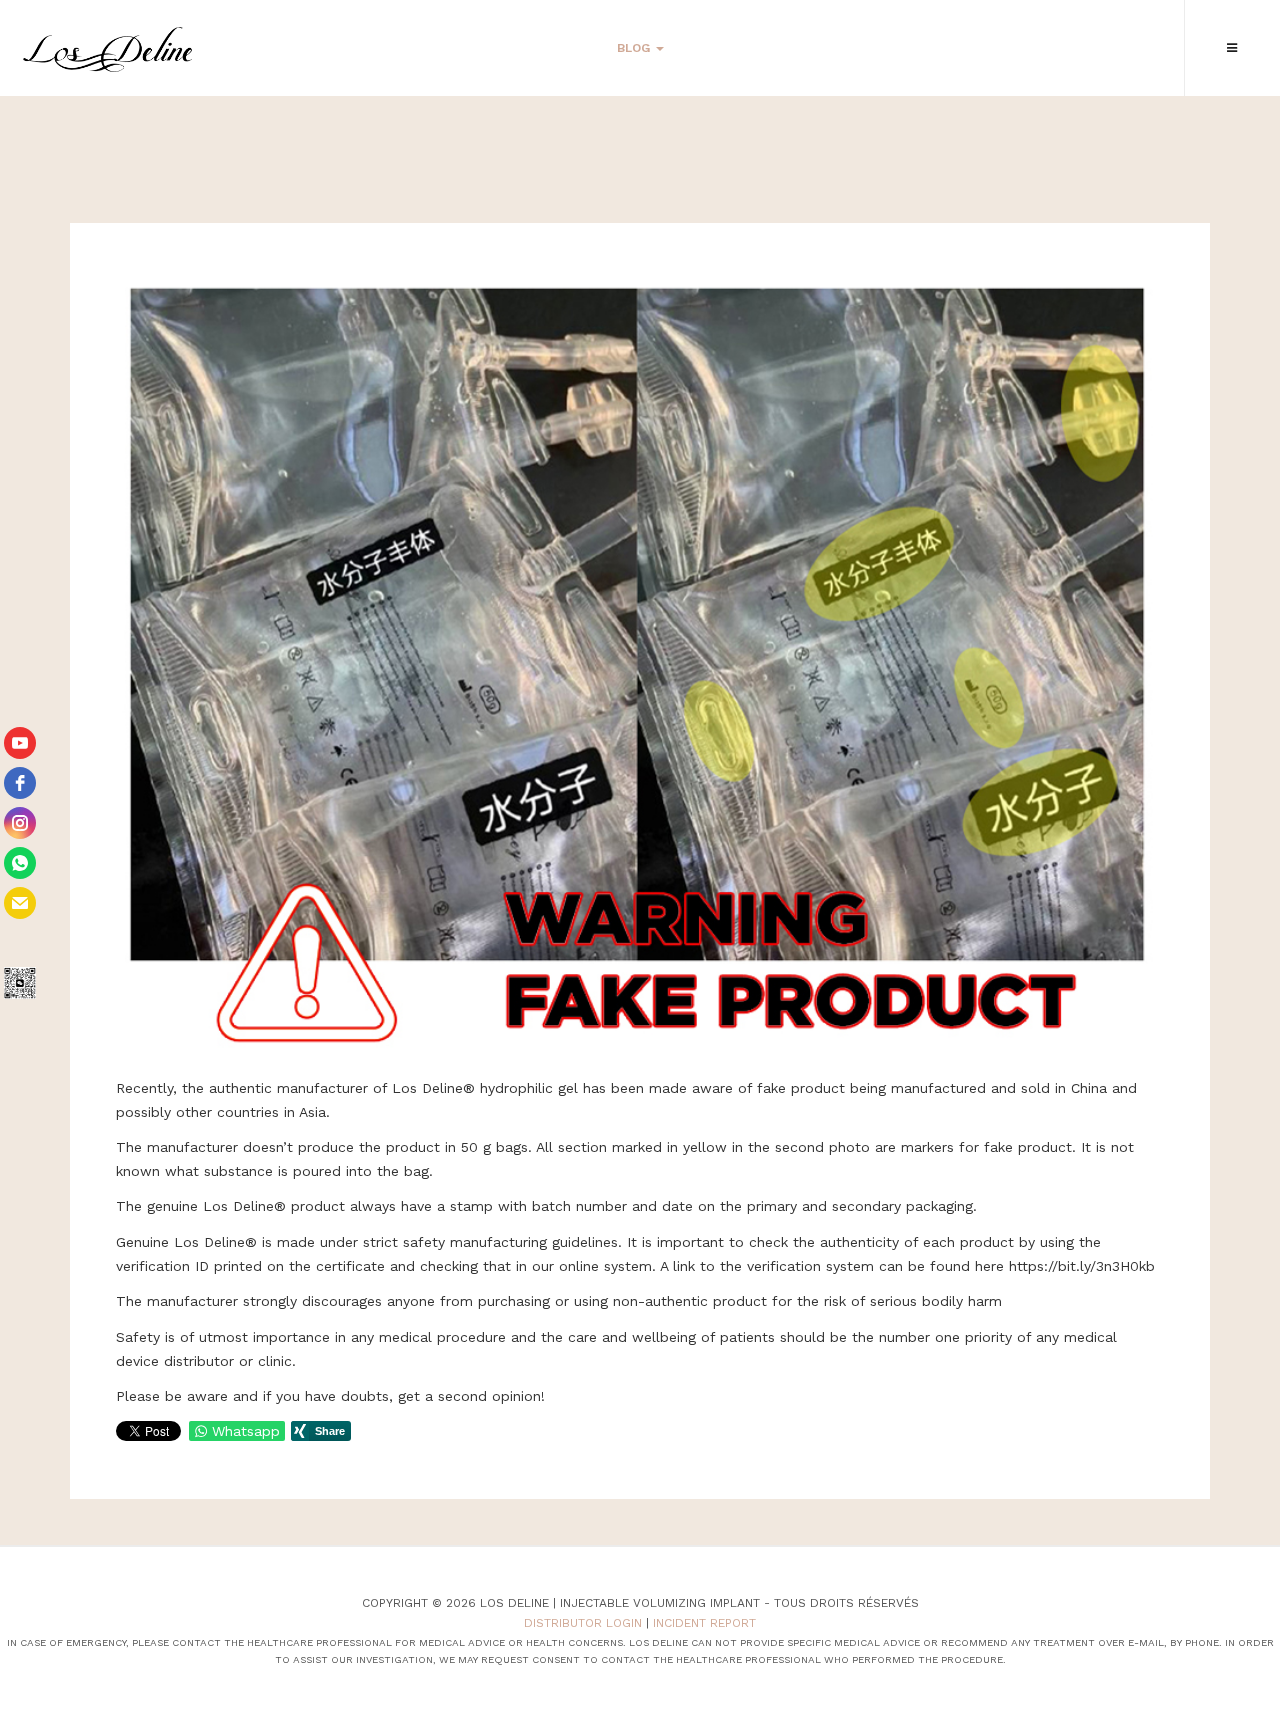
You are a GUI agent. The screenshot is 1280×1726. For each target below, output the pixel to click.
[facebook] (20, 783)
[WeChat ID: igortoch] (20, 983)
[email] (20, 903)
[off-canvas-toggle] (1232, 48)
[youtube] (20, 743)
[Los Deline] (107, 49)
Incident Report (704, 1623)
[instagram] (20, 823)
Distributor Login (583, 1623)
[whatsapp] (20, 863)
